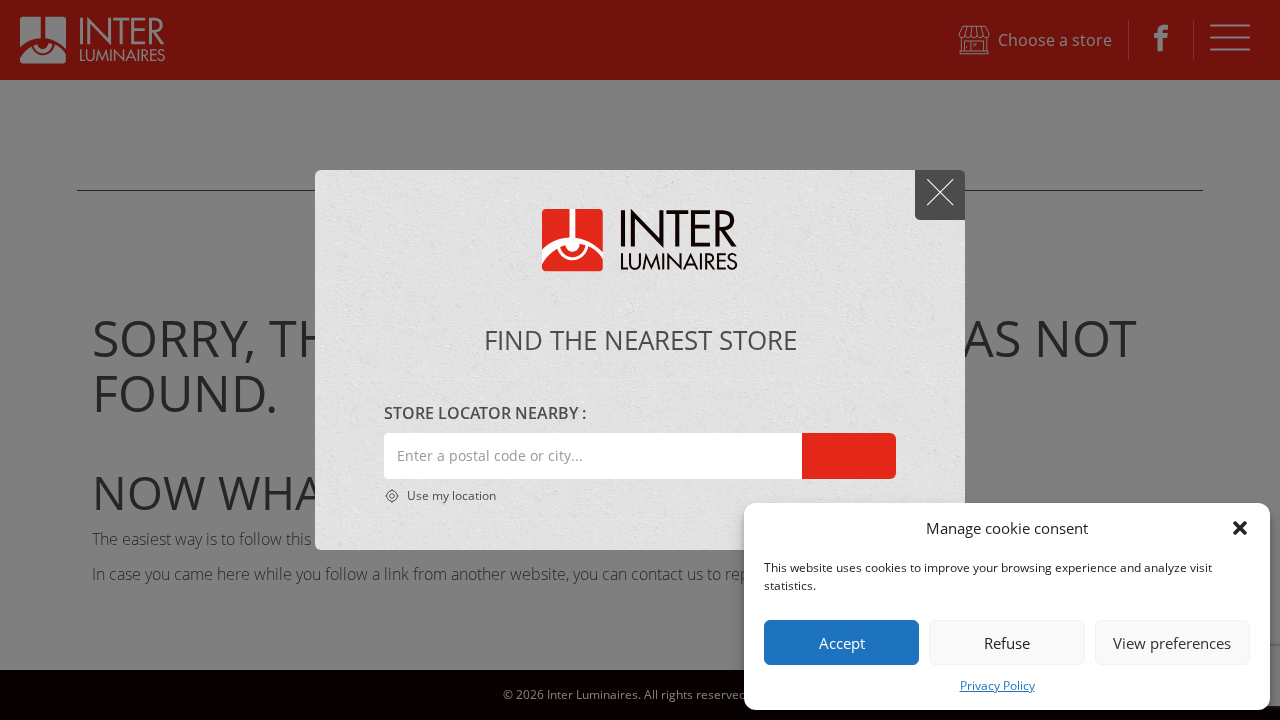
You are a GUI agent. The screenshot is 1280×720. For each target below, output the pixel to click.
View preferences (1172, 643)
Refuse (1007, 643)
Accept (842, 643)
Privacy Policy (997, 685)
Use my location (450, 495)
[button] (1240, 528)
